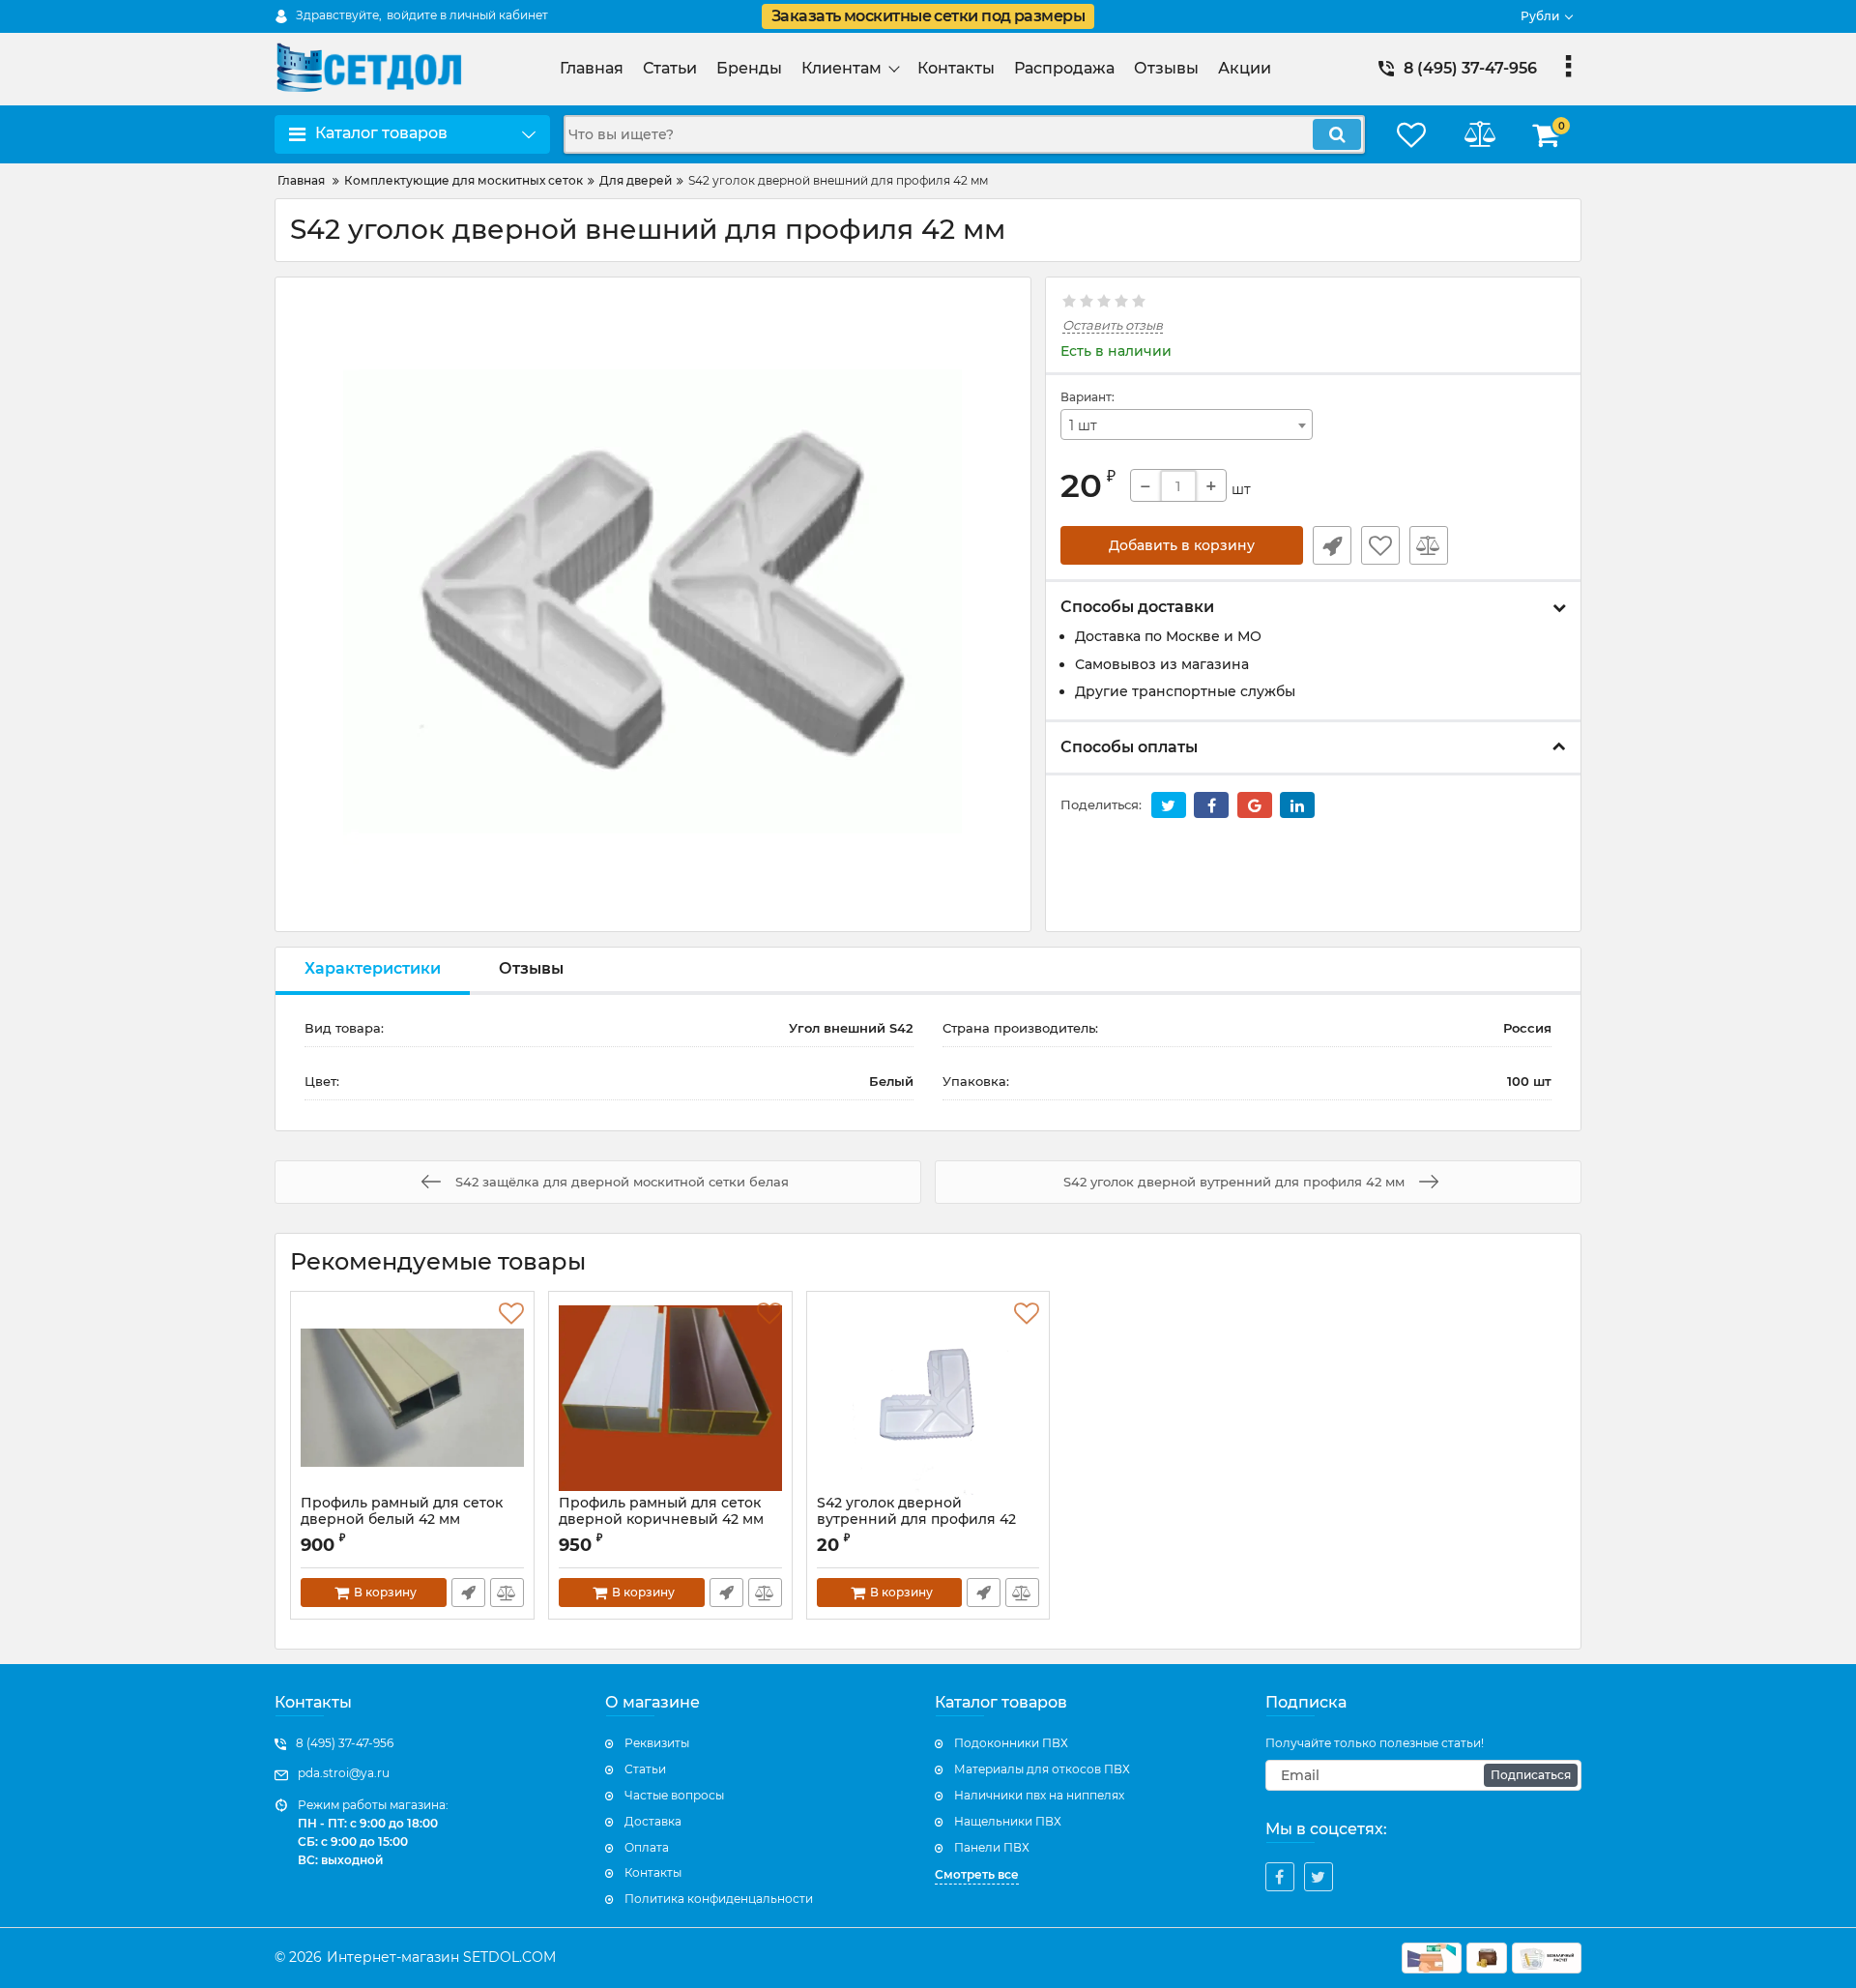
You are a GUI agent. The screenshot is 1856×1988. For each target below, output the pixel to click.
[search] (1337, 134)
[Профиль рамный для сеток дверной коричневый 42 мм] (670, 1398)
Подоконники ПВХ (1011, 1743)
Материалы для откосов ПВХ (1042, 1769)
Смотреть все (977, 1874)
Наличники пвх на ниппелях (1039, 1795)
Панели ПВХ (992, 1847)
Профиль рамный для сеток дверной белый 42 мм (402, 1511)
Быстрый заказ (1332, 545)
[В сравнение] (1429, 545)
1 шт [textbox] (1083, 425)
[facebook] (1280, 1877)
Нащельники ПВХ (1008, 1821)
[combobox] (1187, 424)
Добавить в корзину (1182, 545)
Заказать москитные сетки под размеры (928, 16)
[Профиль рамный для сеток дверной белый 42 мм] (412, 1398)
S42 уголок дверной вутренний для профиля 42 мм (916, 1520)
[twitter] (1319, 1877)
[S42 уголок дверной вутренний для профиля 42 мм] (928, 1398)
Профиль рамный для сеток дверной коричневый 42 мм (661, 1511)
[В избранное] (1380, 545)
